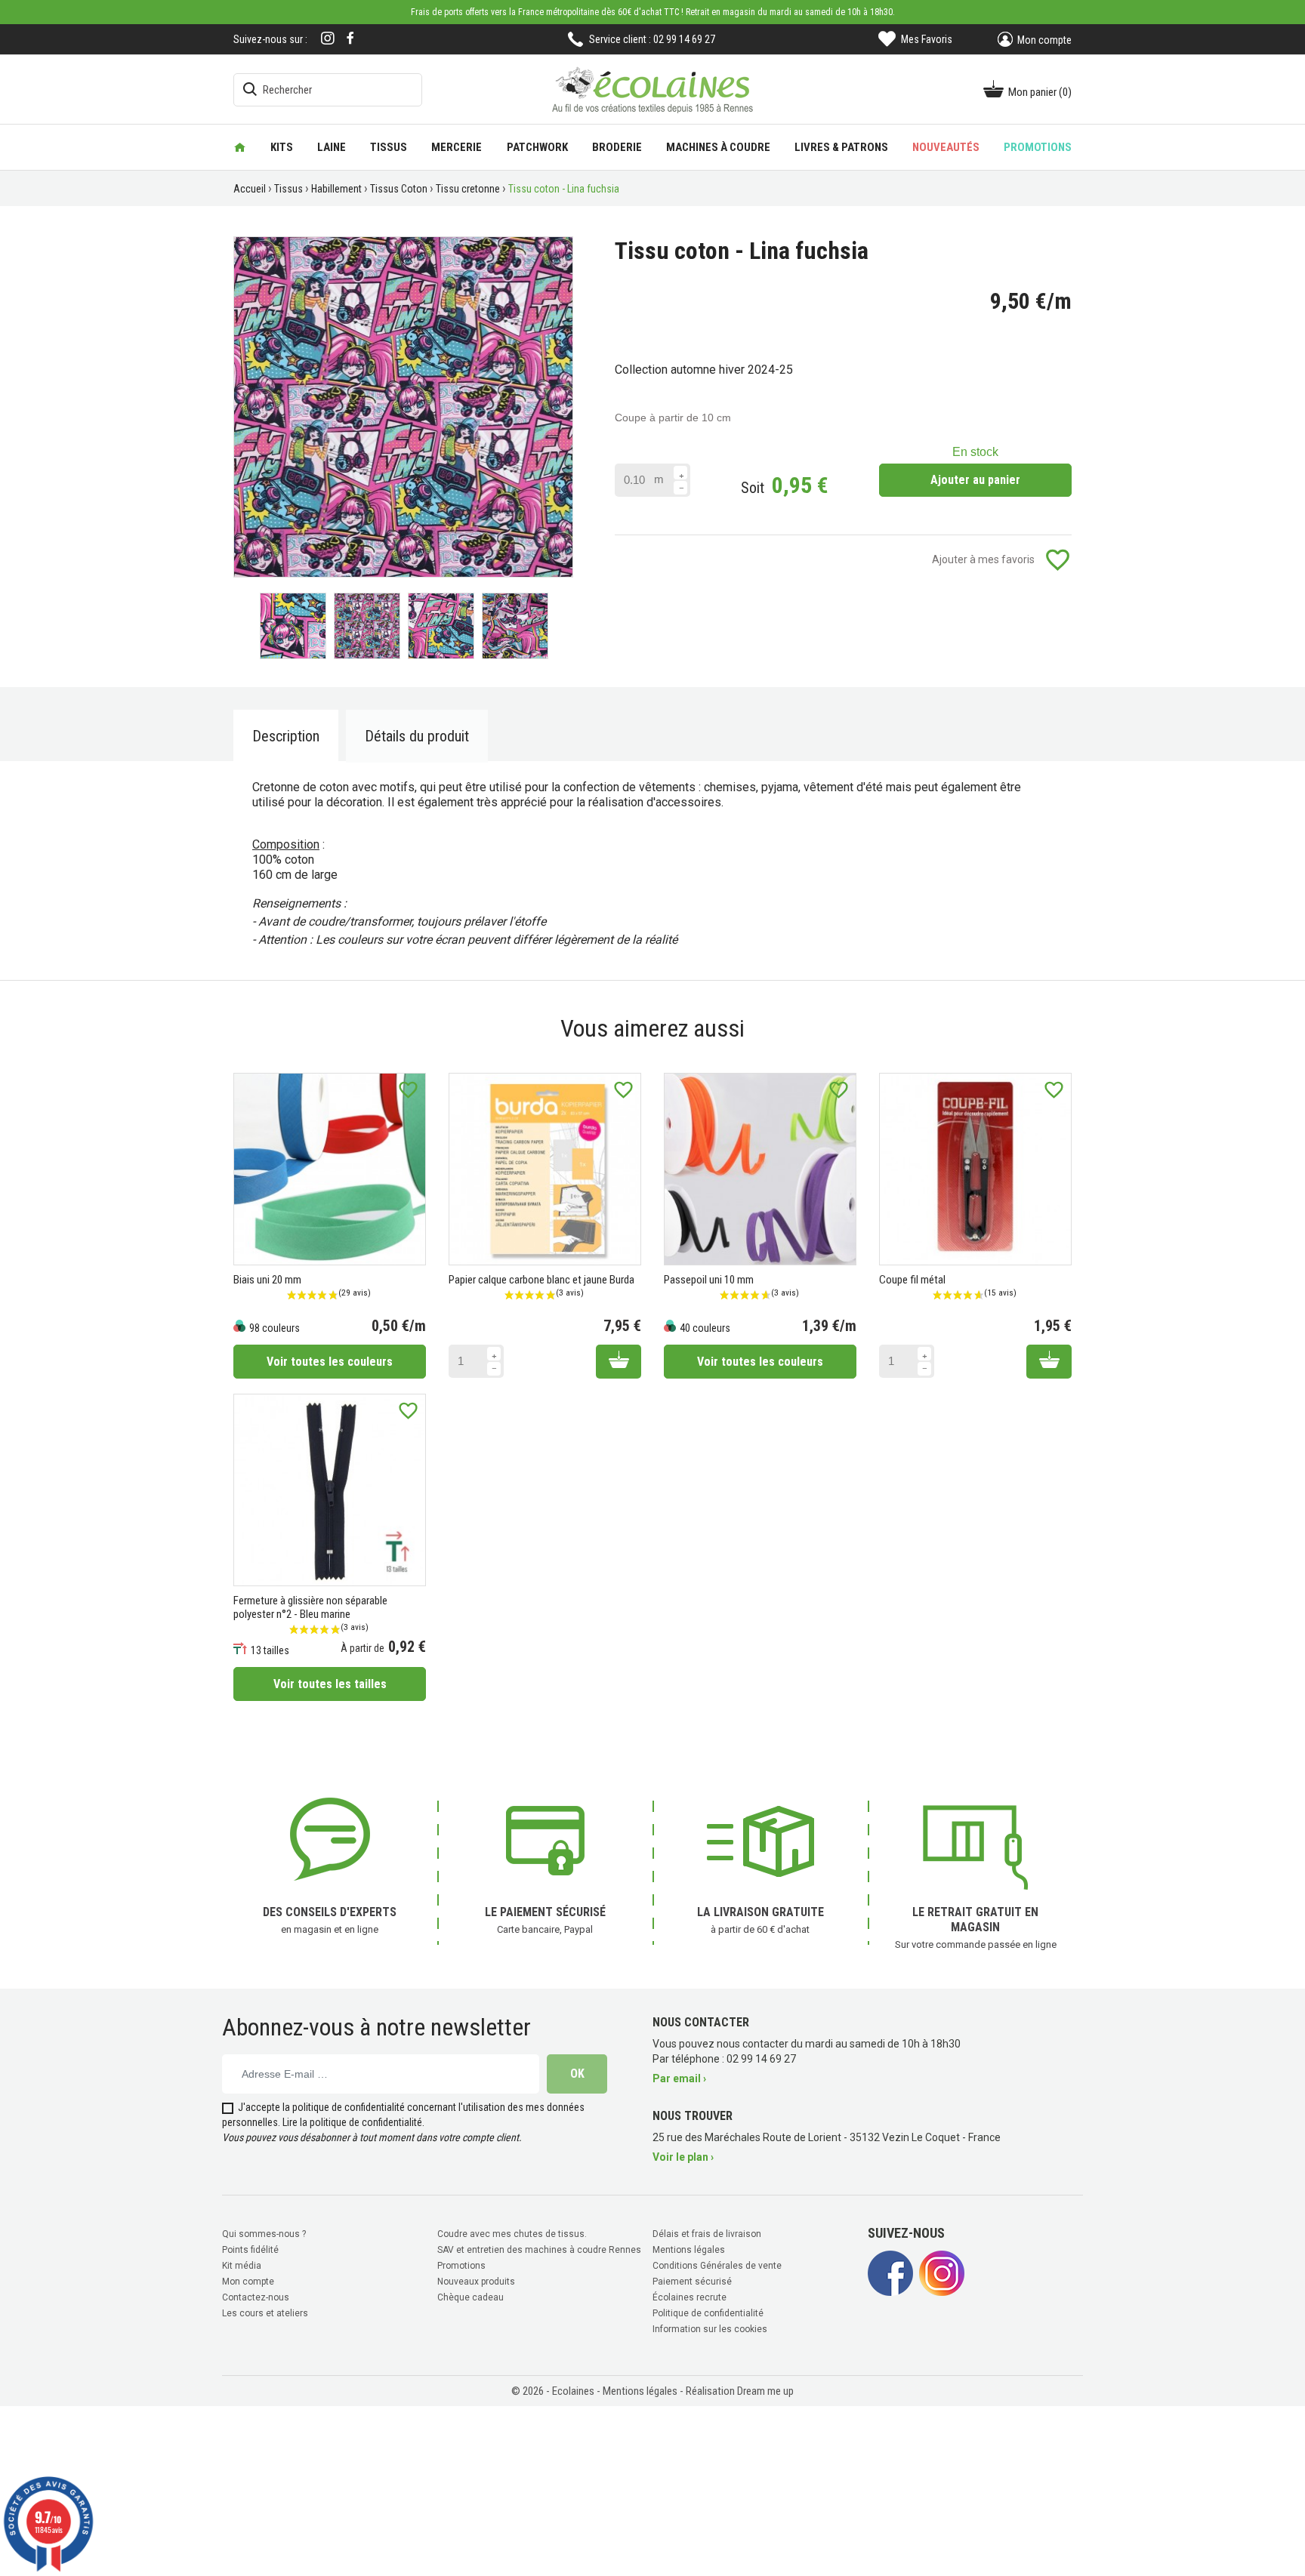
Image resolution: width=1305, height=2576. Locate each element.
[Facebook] (350, 38)
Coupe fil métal (912, 1280)
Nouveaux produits (476, 2282)
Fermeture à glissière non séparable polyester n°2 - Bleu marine (310, 1607)
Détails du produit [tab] (417, 736)
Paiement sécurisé (692, 2282)
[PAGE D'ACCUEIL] (240, 147)
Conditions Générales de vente (717, 2266)
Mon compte (248, 2282)
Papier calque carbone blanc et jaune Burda (541, 1280)
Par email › (679, 2078)
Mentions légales (689, 2250)
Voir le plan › (683, 2157)
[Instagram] (328, 40)
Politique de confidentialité (708, 2313)
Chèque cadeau (470, 2297)
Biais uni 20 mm (267, 1280)
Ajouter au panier (975, 480)
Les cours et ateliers (265, 2313)
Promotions (461, 2266)
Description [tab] (286, 736)
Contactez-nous (256, 2297)
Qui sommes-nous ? (264, 2234)
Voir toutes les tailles (330, 1684)
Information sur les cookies (710, 2329)
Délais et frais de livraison (707, 2234)
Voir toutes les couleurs (330, 1362)
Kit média (242, 2266)
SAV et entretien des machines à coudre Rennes (539, 2250)
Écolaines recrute (690, 2297)
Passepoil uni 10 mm (709, 1280)
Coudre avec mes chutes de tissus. (512, 2234)
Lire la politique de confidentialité (352, 2122)
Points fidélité (250, 2250)
